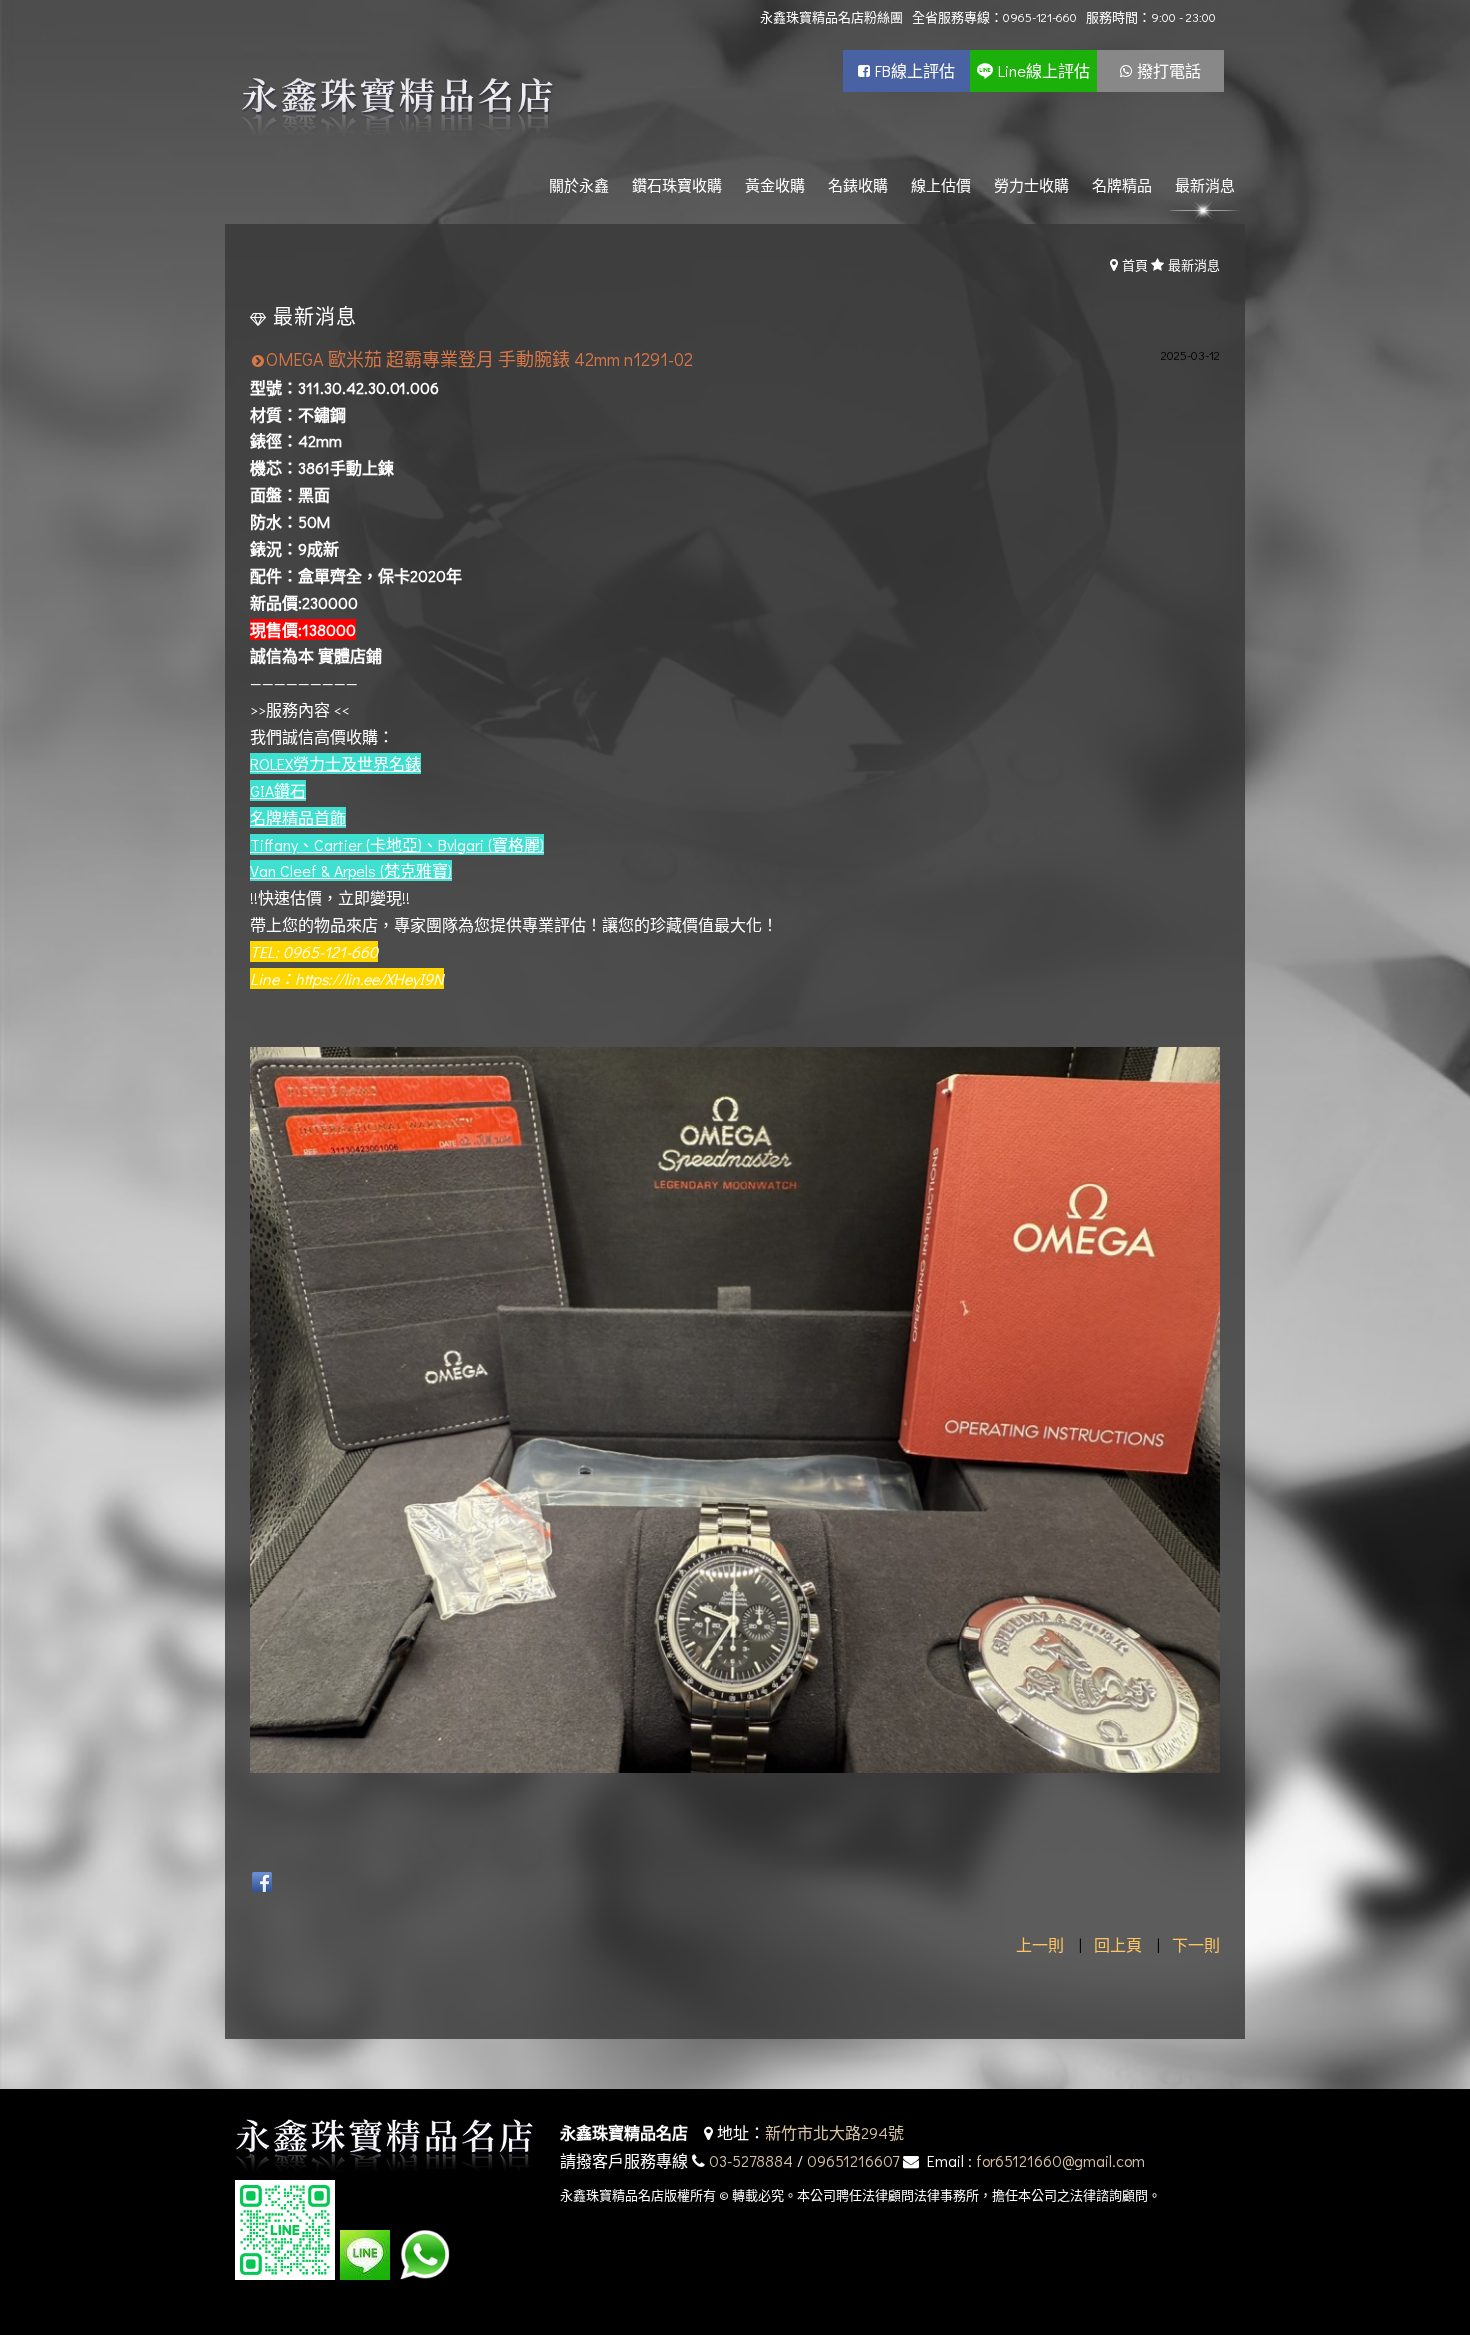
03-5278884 (751, 2160)
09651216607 (853, 2160)
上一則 (1040, 1944)
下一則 (1196, 1944)
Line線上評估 (1044, 70)
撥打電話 (1169, 70)
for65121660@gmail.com (1060, 2160)
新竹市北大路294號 (834, 2132)
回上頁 (1118, 1944)
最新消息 (1194, 264)
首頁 (1135, 264)
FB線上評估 (915, 70)
